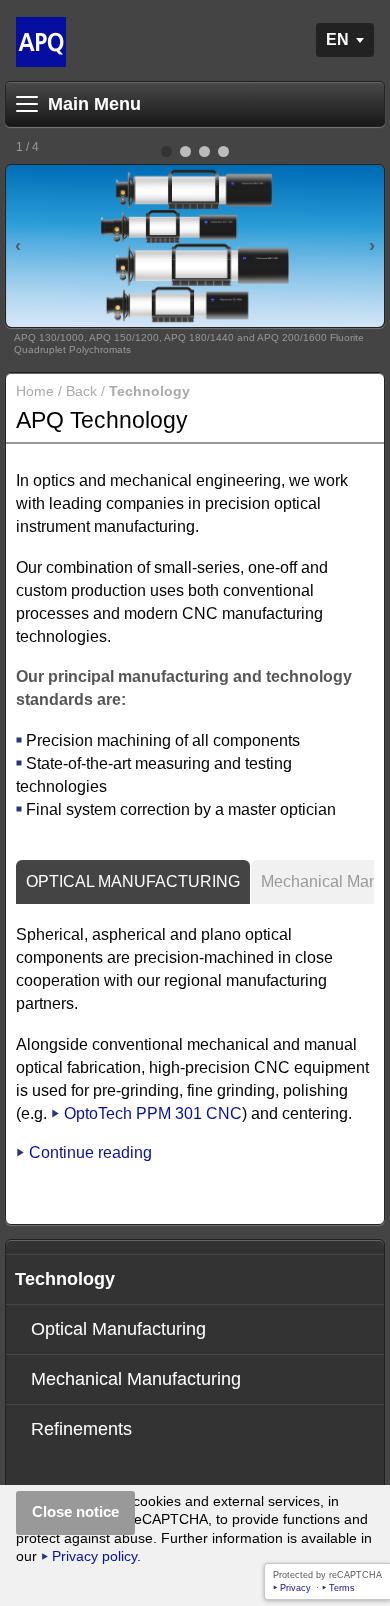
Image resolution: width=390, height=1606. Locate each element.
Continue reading (90, 1152)
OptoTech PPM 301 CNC (153, 1113)
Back (81, 391)
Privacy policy (94, 1556)
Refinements (81, 1429)
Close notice (75, 1511)
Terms (342, 1588)
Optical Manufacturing (133, 881)
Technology (65, 1279)
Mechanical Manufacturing (136, 1379)
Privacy (295, 1588)
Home (35, 391)
